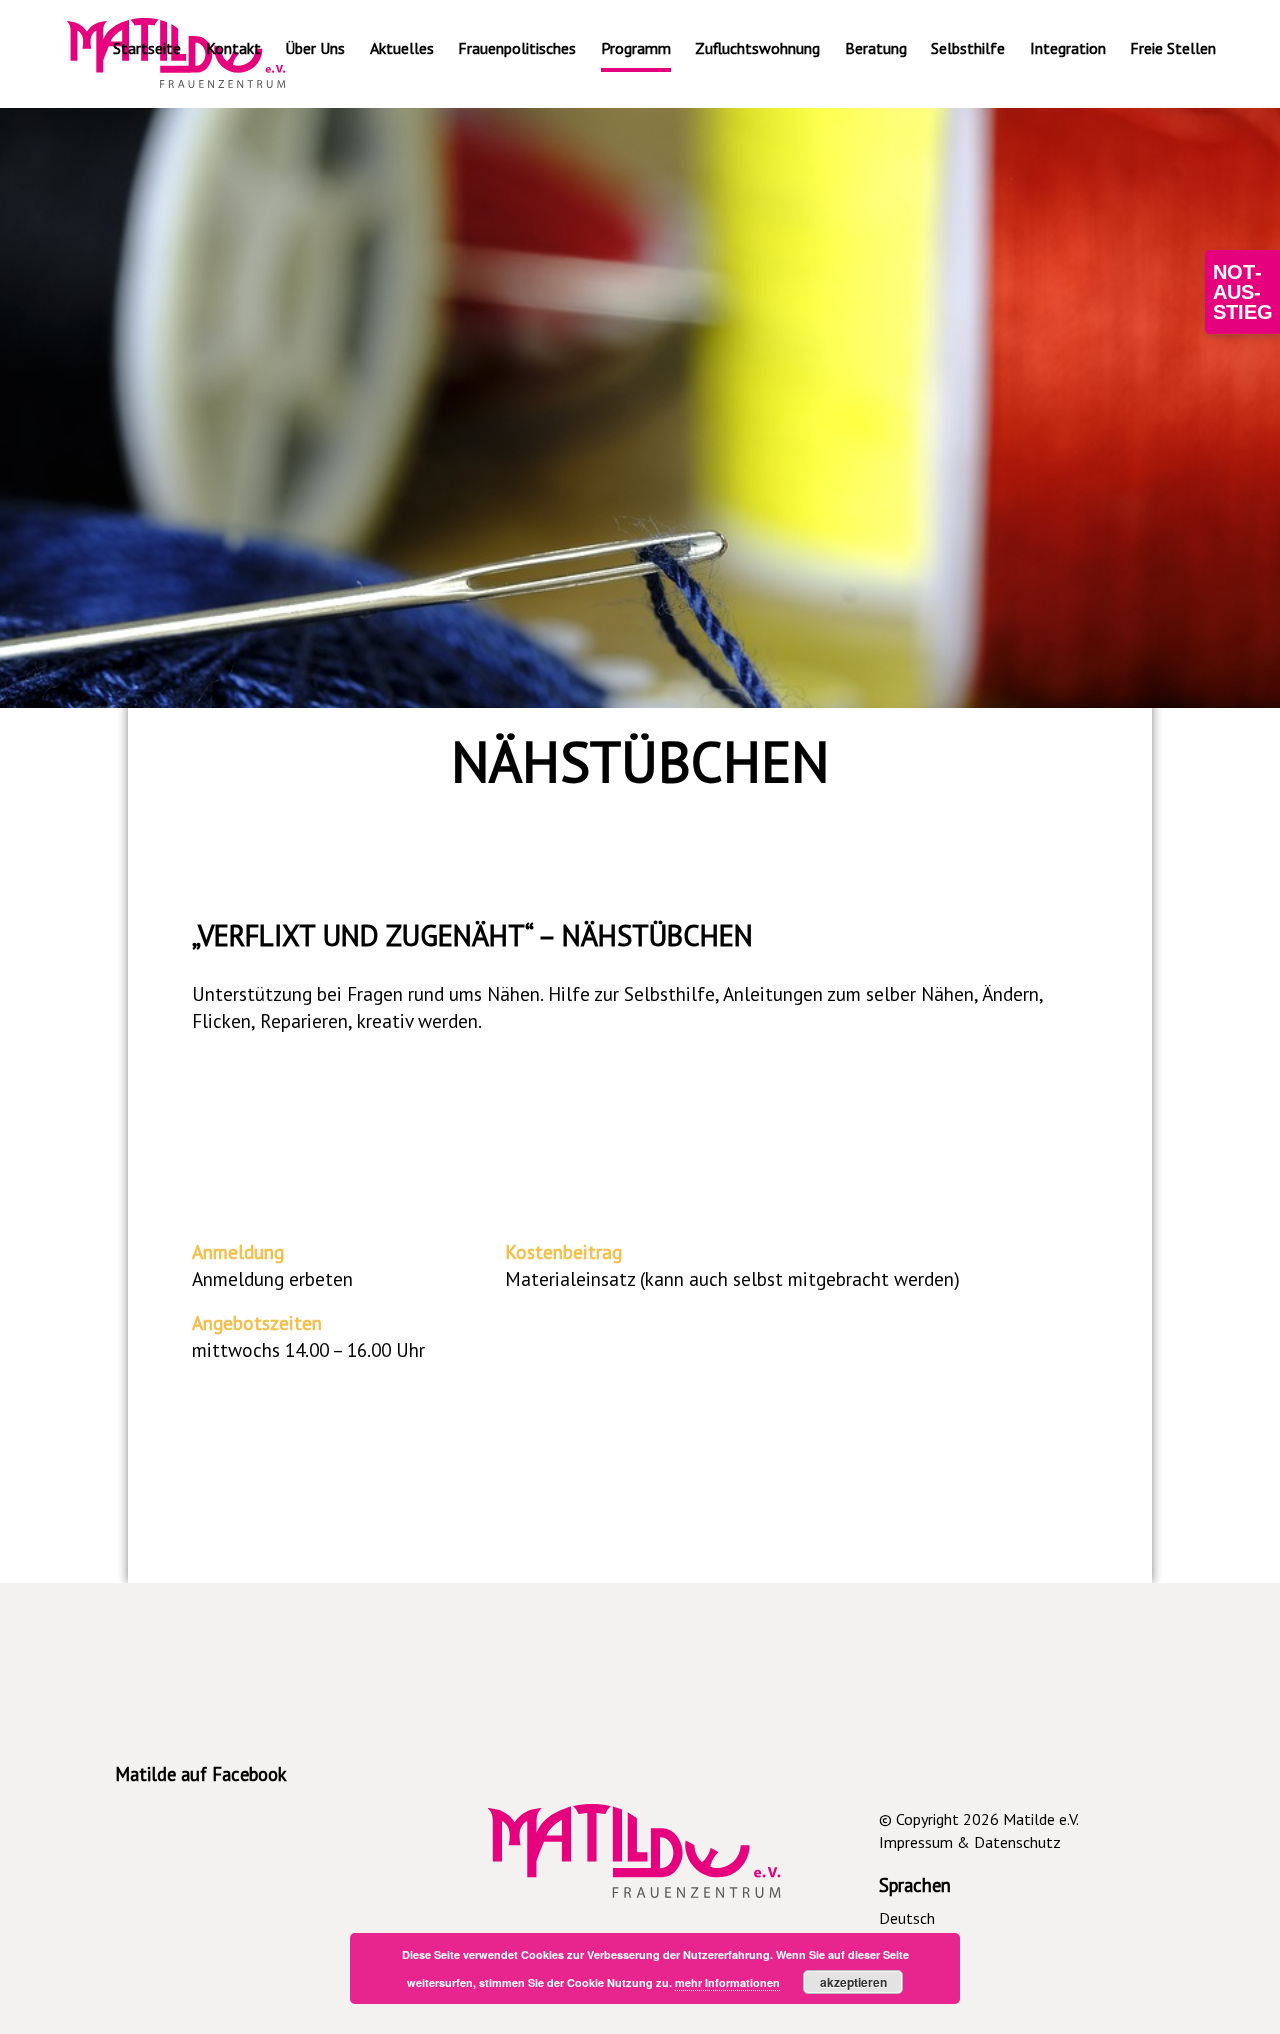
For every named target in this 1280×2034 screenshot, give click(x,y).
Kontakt (233, 48)
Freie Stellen (1173, 48)
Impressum (916, 1842)
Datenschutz (1017, 1842)
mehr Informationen (727, 1982)
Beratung (876, 48)
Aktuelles (402, 48)
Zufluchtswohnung (757, 48)
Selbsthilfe (968, 48)
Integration (1068, 48)
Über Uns (315, 48)
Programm (636, 48)
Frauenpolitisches (517, 48)
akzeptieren (853, 1982)
